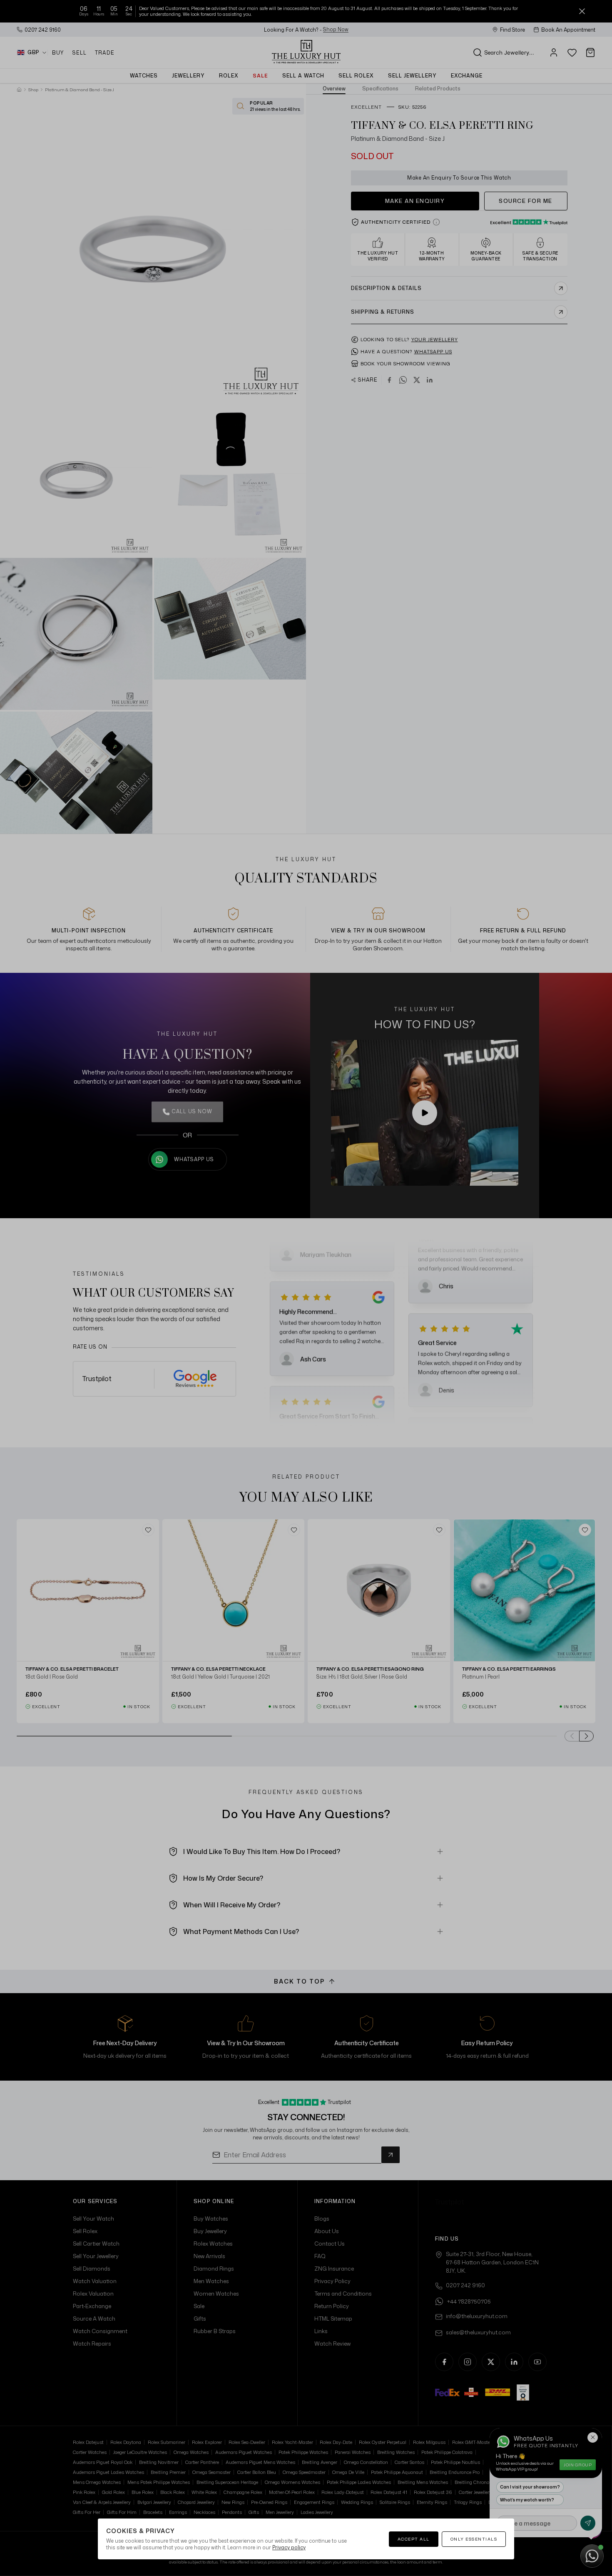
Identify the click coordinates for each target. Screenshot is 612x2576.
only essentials (474, 2539)
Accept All (414, 2539)
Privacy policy (289, 2547)
